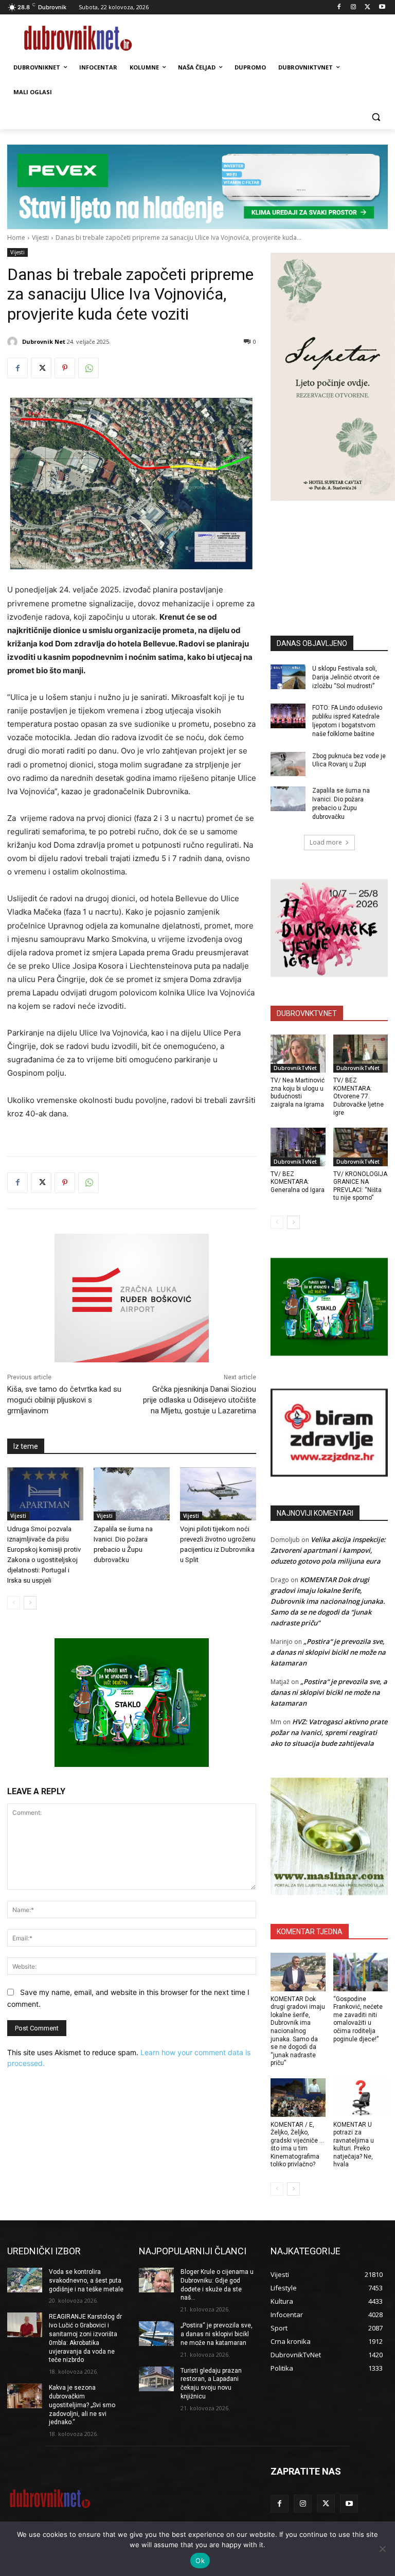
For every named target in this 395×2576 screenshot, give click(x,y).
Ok (200, 2561)
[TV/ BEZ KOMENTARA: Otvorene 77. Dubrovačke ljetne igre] (361, 1054)
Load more (326, 842)
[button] (376, 117)
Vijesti (40, 238)
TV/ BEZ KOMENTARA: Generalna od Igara (298, 1182)
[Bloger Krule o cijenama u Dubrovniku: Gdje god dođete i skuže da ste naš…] (156, 2280)
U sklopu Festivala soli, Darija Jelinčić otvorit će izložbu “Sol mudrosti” (346, 677)
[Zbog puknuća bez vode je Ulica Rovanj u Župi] (288, 764)
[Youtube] (382, 7)
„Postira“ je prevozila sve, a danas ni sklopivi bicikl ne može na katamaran (328, 1652)
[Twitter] (367, 7)
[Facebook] (339, 7)
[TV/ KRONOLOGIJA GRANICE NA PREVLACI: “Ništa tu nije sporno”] (361, 1147)
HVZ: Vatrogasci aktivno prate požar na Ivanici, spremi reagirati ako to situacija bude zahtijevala (329, 1732)
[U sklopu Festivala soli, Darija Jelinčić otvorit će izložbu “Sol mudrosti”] (288, 677)
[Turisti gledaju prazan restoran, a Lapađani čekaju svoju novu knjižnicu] (156, 2379)
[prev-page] (14, 1603)
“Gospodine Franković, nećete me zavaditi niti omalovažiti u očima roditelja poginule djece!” (358, 2019)
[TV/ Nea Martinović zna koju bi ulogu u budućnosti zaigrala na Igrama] (298, 1054)
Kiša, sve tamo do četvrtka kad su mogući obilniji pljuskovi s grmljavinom (64, 1400)
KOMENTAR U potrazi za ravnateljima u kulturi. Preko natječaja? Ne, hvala (354, 2145)
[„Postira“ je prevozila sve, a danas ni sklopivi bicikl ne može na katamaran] (156, 2334)
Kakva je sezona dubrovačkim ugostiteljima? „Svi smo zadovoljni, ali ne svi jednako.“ (82, 2405)
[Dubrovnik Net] (14, 342)
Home (16, 238)
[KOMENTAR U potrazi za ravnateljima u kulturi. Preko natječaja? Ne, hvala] (361, 2098)
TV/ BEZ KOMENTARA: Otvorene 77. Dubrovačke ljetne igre (358, 1096)
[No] (382, 2549)
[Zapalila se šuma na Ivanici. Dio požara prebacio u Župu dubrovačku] (132, 1494)
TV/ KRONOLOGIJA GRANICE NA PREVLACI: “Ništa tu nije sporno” (360, 1186)
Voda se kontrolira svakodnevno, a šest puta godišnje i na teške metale (86, 2281)
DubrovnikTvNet (295, 1068)
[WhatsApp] (88, 368)
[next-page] (30, 1603)
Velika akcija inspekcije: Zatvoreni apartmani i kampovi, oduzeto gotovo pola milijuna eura (328, 1550)
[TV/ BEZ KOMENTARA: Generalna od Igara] (298, 1147)
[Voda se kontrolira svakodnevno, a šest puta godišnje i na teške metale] (25, 2280)
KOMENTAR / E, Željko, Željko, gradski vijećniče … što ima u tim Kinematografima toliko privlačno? (297, 2145)
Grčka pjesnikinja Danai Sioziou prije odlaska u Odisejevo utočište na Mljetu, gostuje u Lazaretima (200, 1400)
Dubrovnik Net (44, 341)
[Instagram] (354, 7)
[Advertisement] (333, 553)
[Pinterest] (65, 368)
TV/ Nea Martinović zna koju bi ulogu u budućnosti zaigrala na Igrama (298, 1092)
